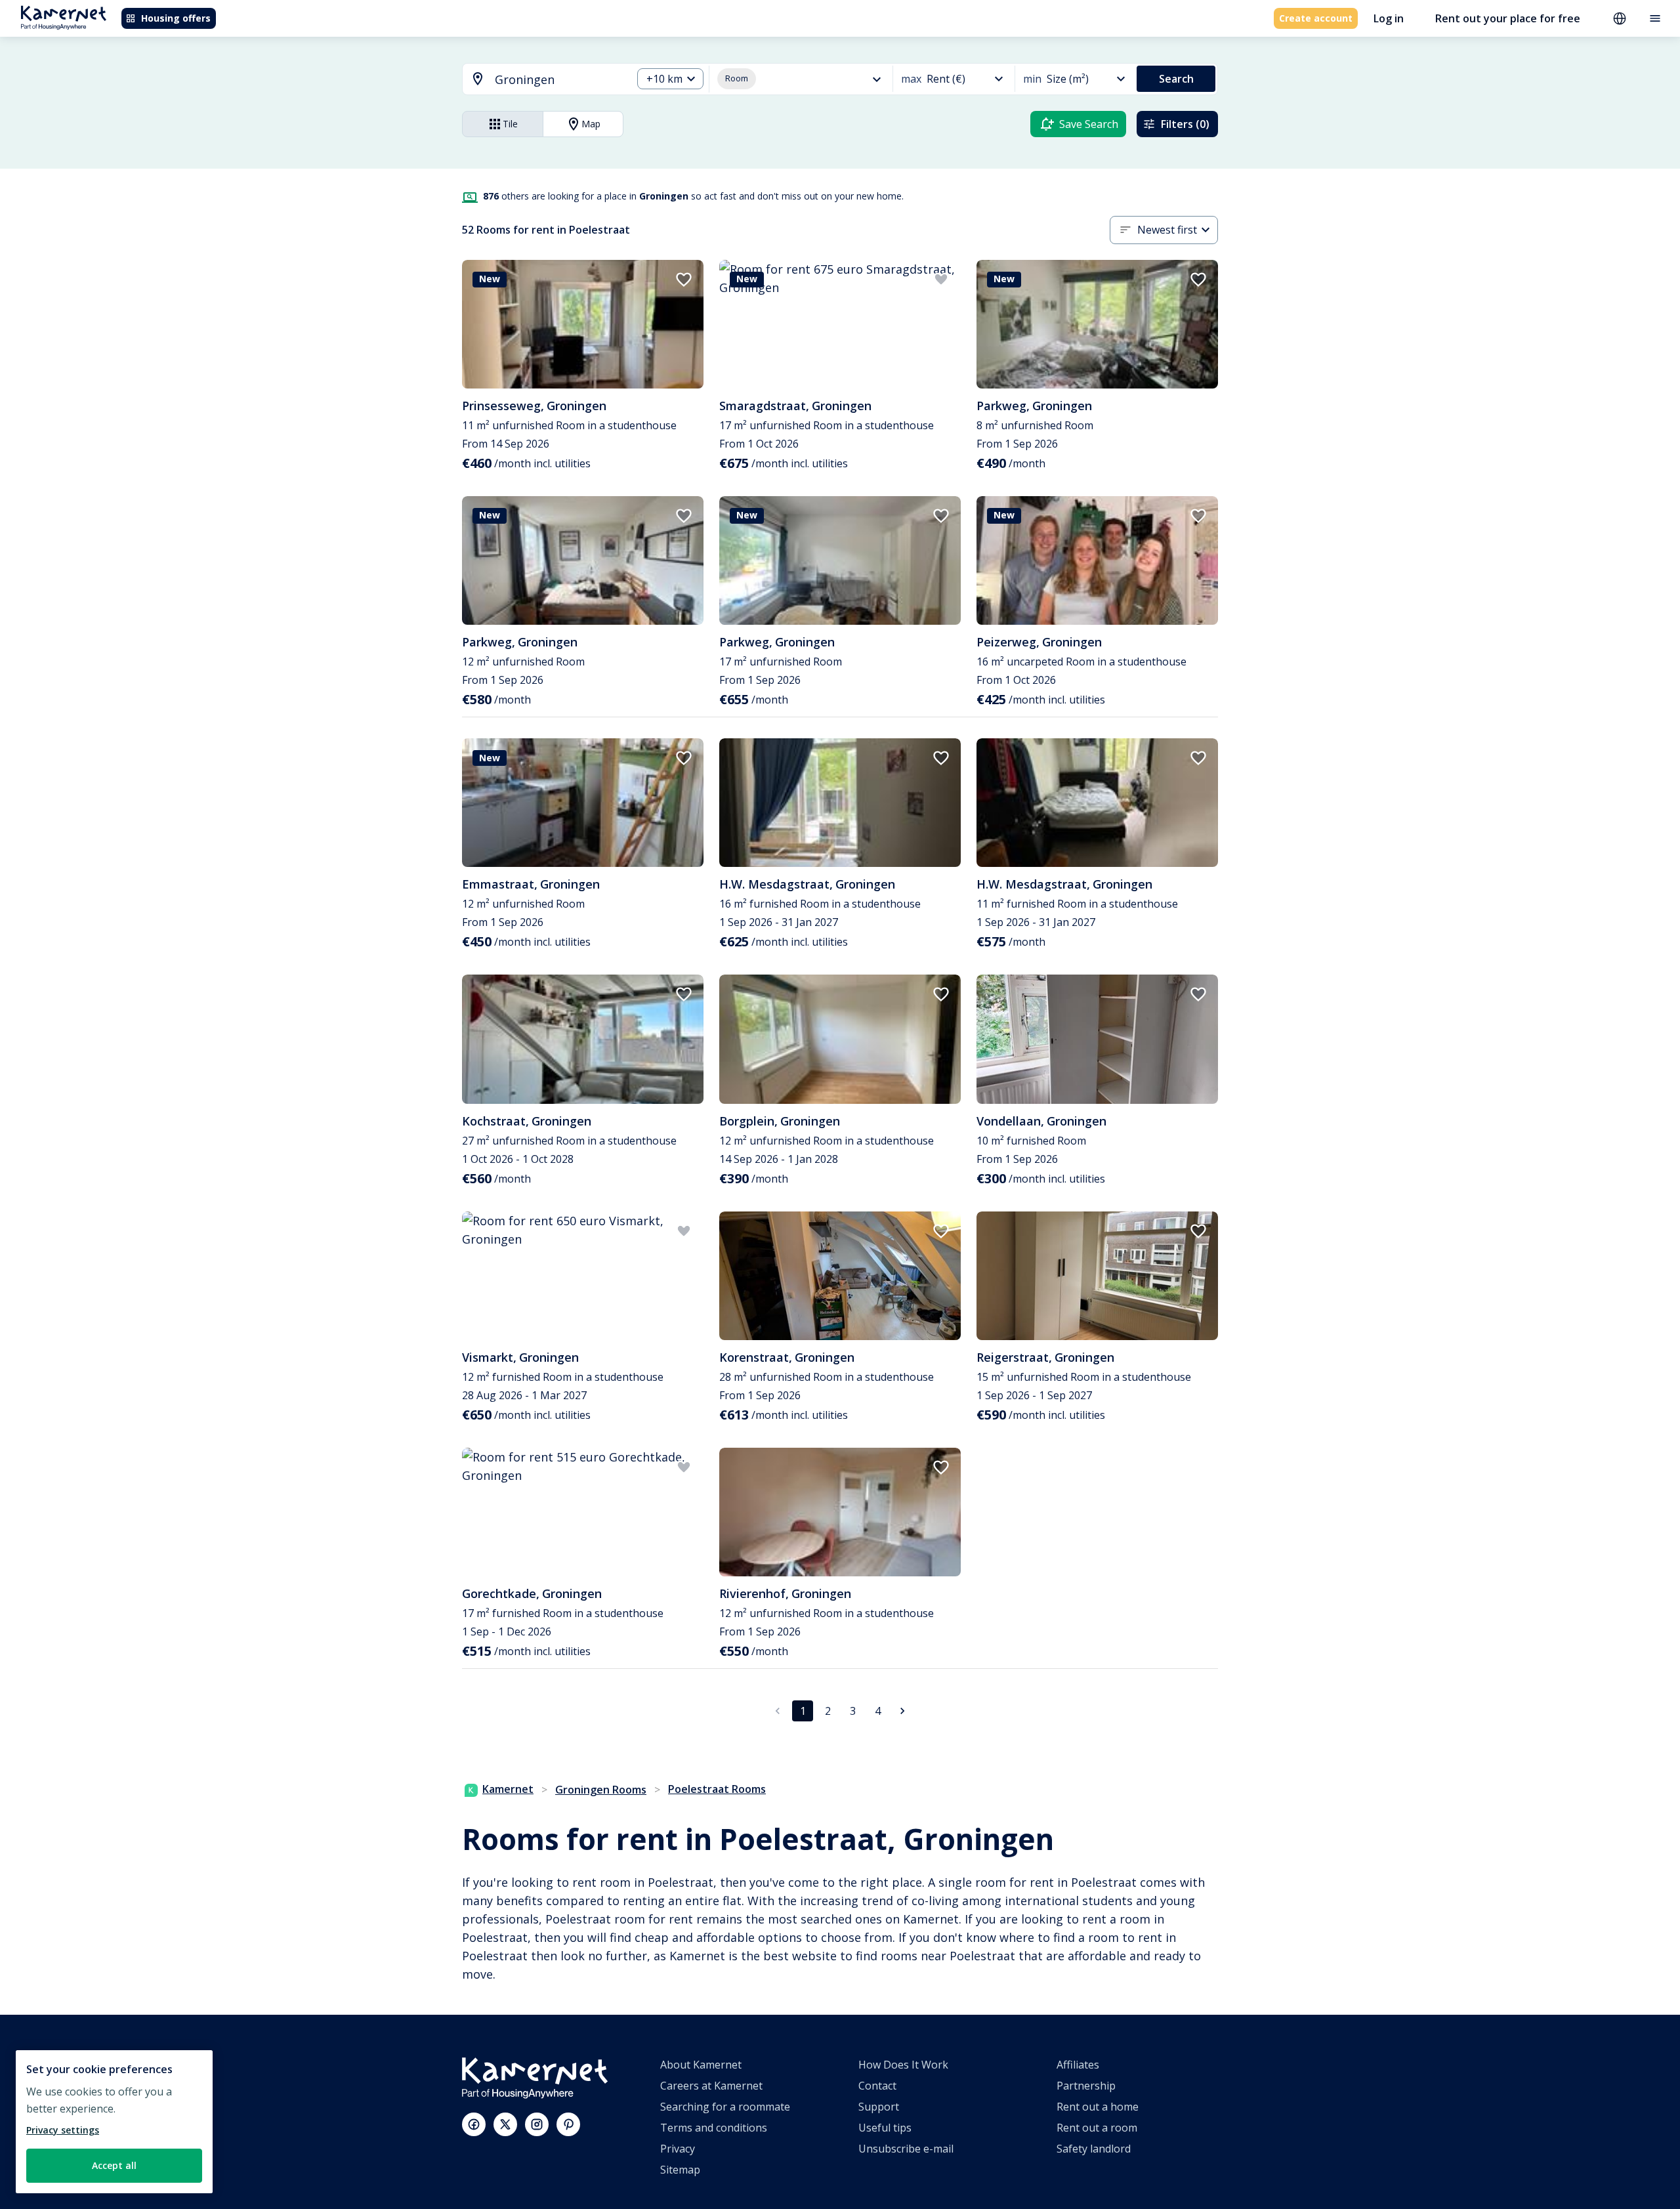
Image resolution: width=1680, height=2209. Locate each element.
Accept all (114, 2165)
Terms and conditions (714, 2128)
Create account (1316, 18)
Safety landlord (1094, 2149)
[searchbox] (559, 80)
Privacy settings (63, 2130)
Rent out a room (1097, 2128)
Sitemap (680, 2170)
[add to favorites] (684, 280)
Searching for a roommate (725, 2107)
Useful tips (885, 2128)
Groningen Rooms (601, 1790)
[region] (114, 2122)
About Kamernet (701, 2065)
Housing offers (176, 18)
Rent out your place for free (1508, 18)
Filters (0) (1185, 124)
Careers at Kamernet (711, 2086)
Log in (1389, 18)
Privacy (678, 2149)
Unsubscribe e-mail (906, 2149)
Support (879, 2107)
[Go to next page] (902, 1711)
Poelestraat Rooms (717, 1789)
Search (1176, 79)
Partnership (1086, 2086)
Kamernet (508, 1789)
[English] (1620, 18)
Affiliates (1078, 2065)
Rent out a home (1098, 2107)
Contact (877, 2086)
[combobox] (539, 80)
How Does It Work (903, 2065)
